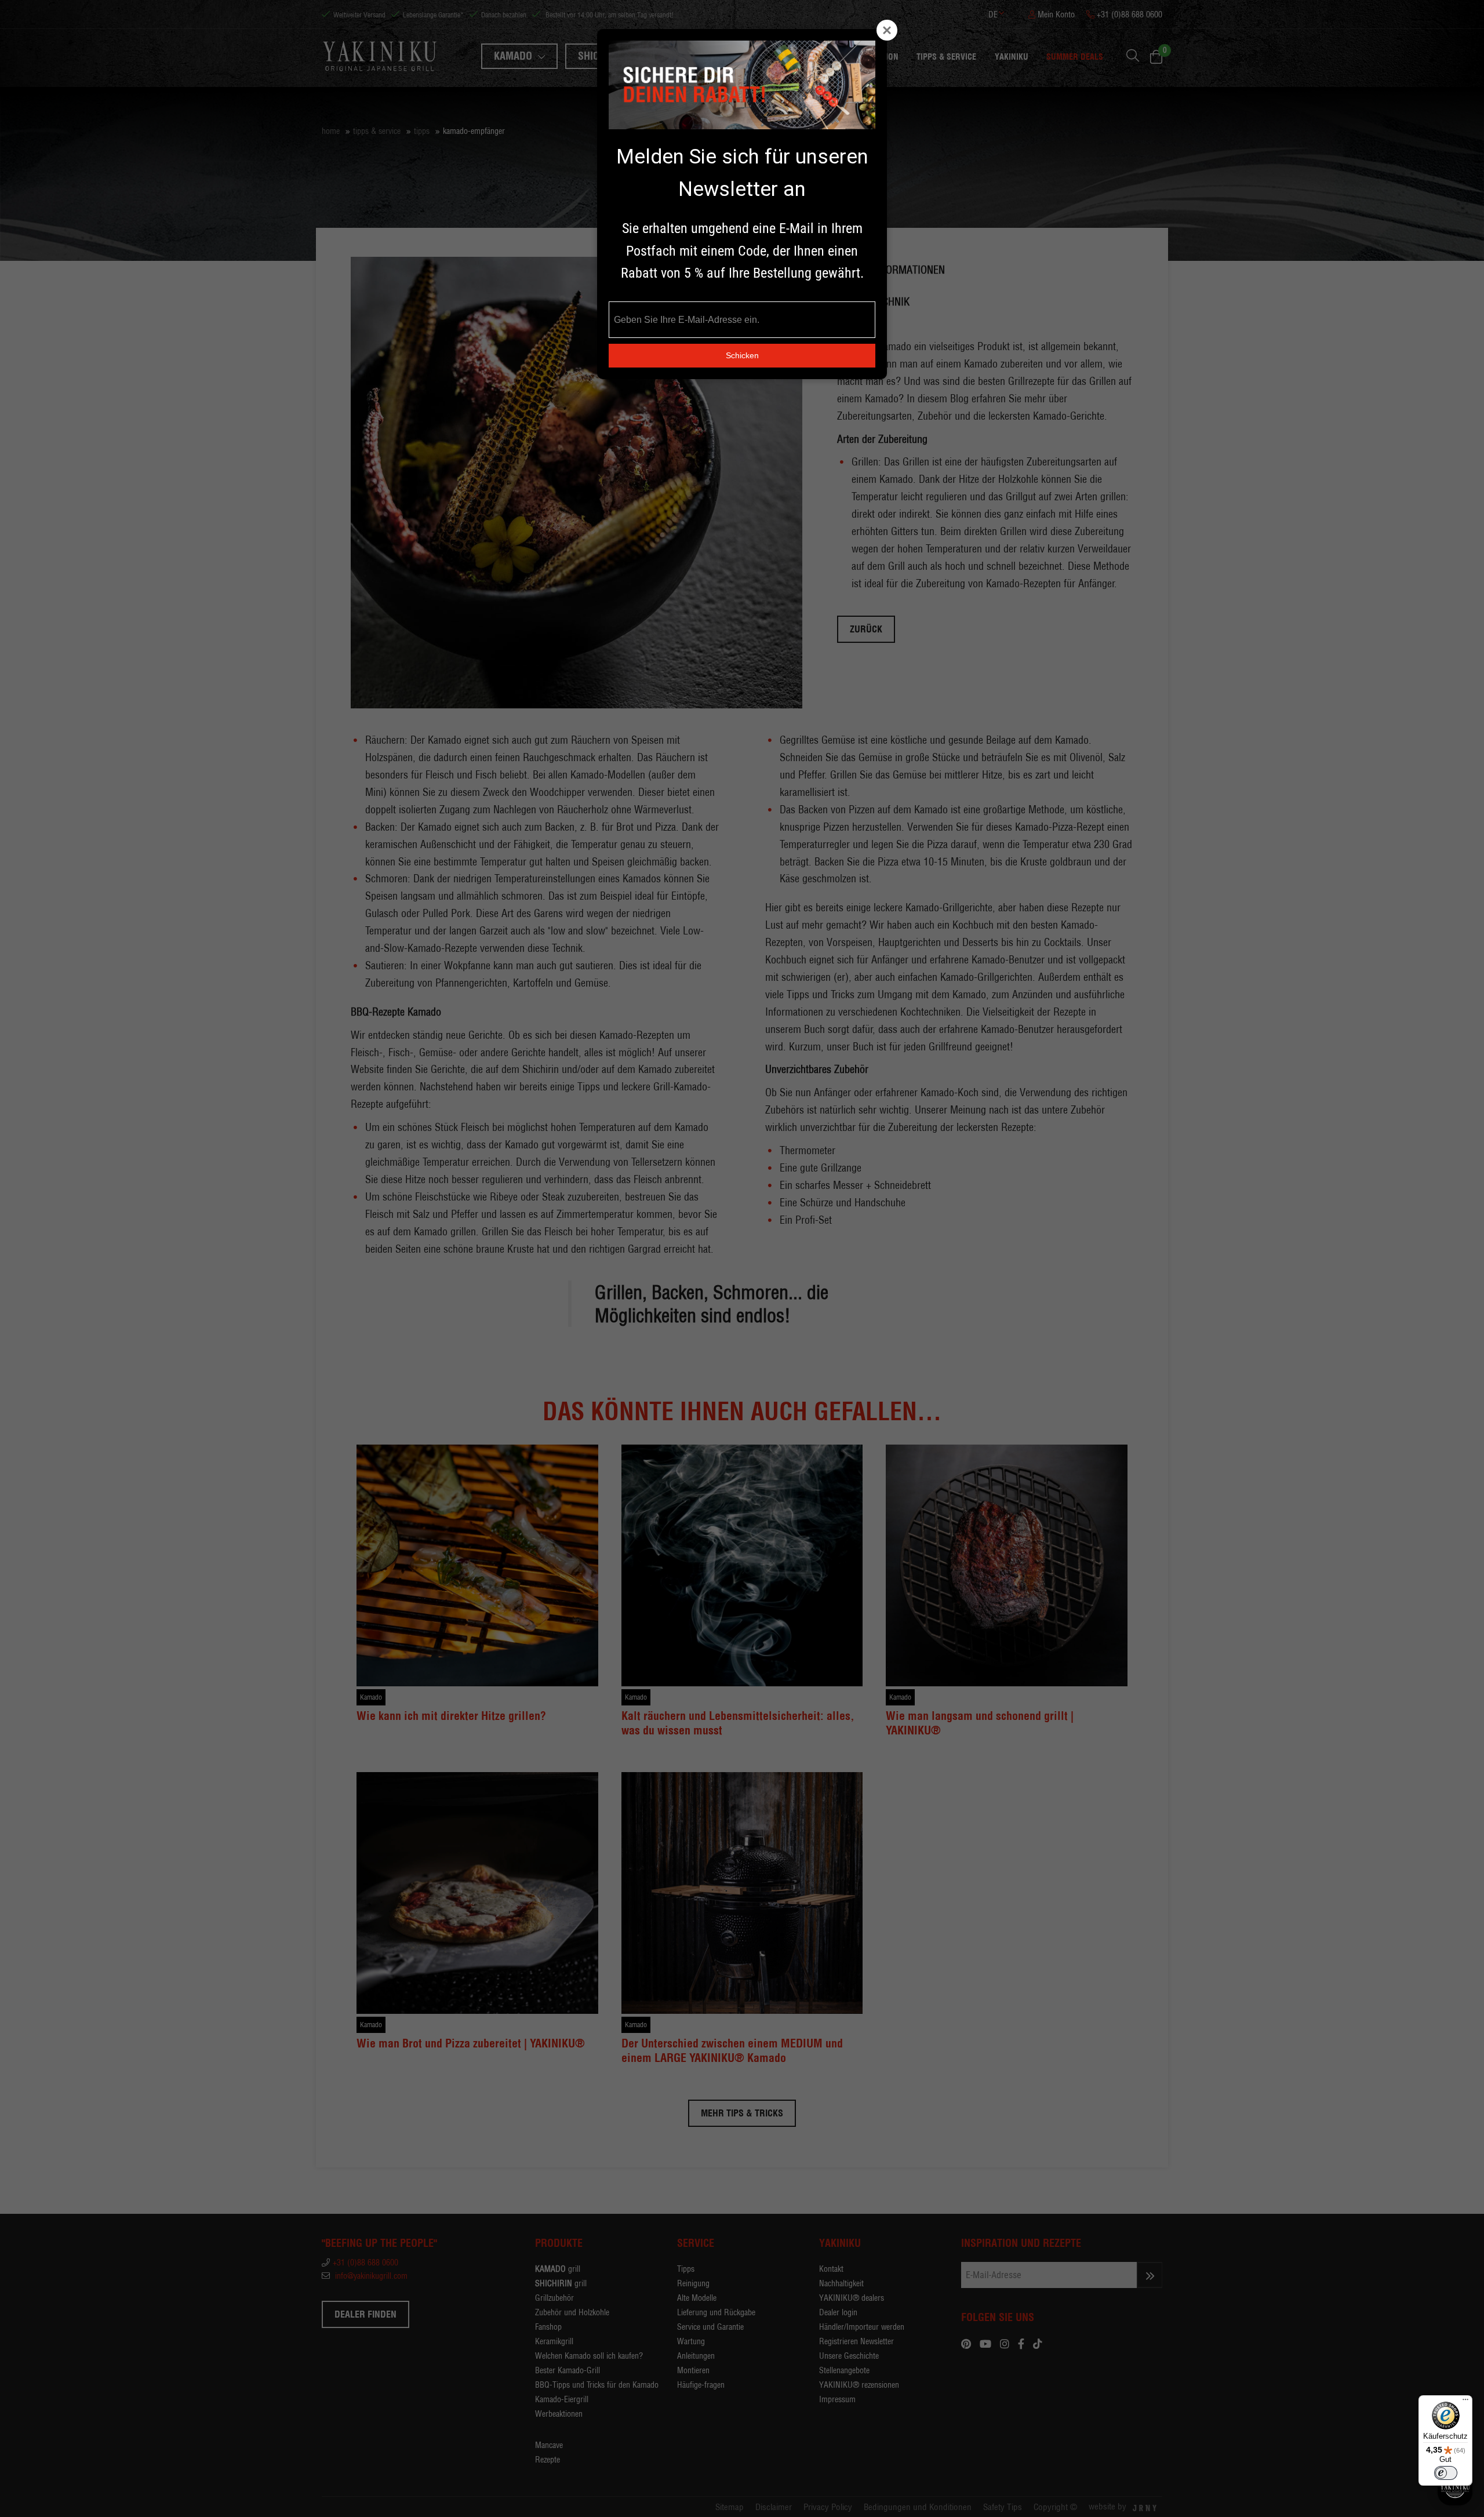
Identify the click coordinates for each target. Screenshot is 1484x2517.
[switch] (1446, 2473)
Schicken (742, 355)
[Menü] (1465, 2402)
